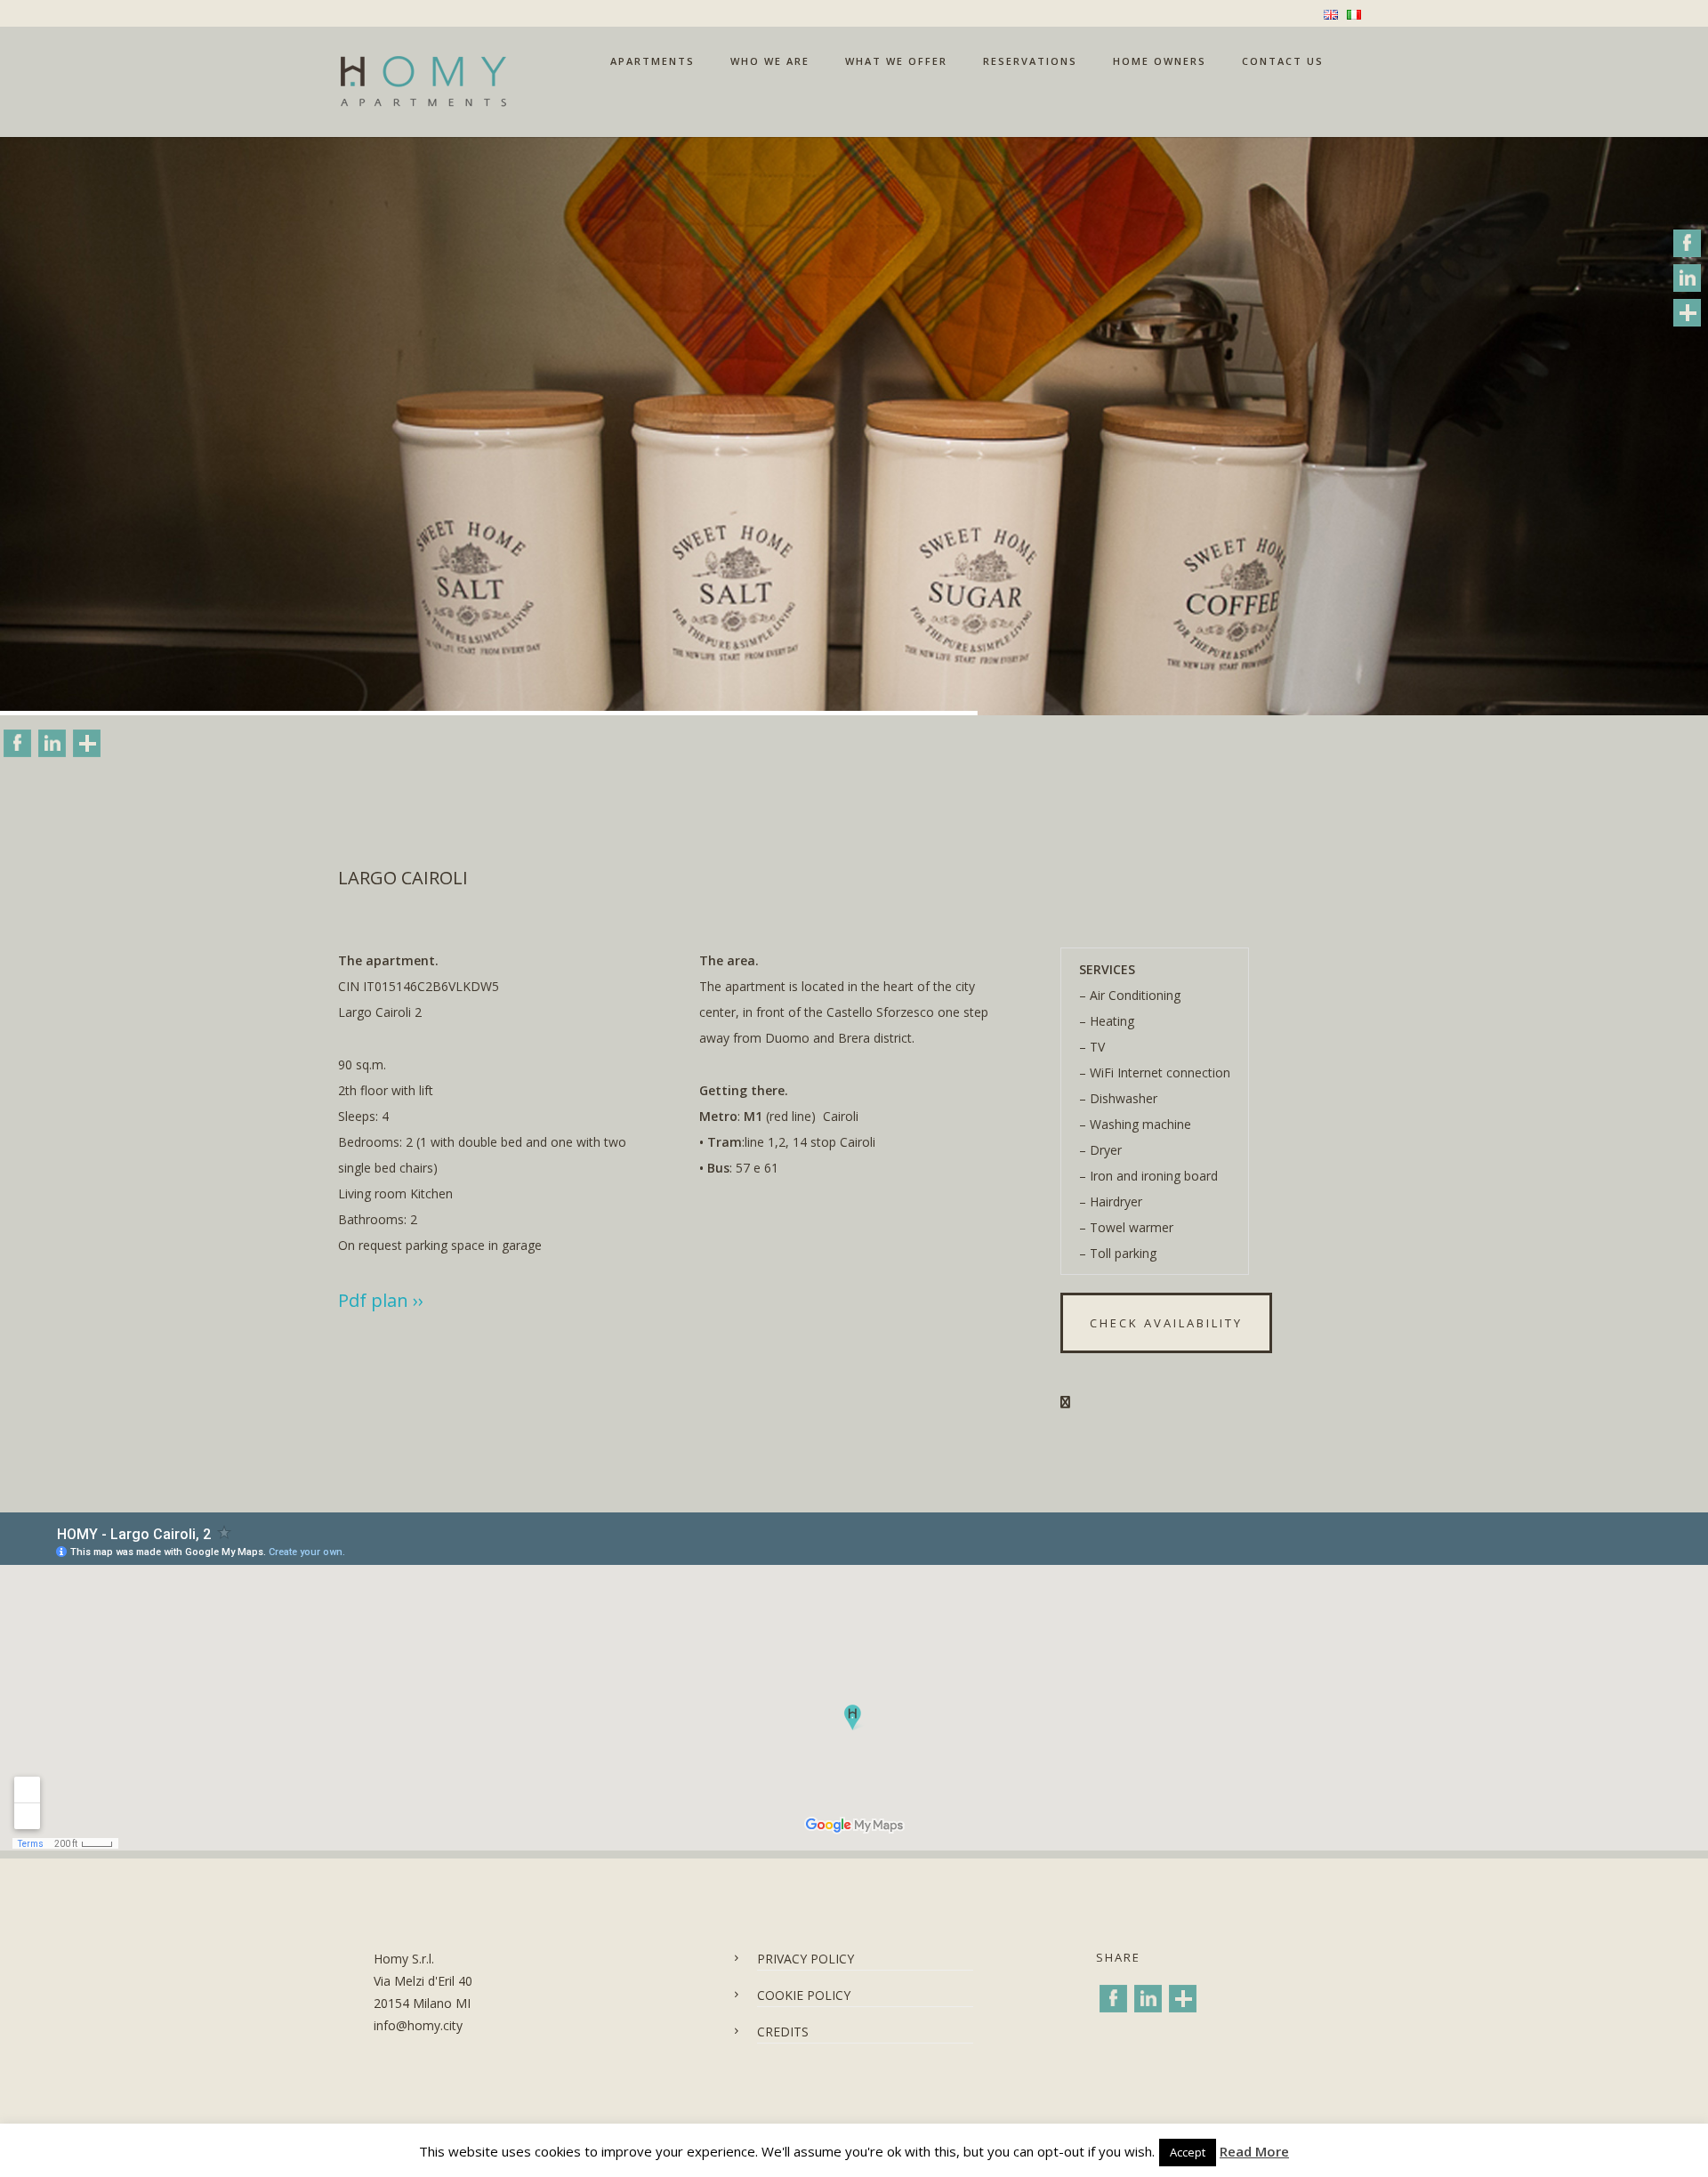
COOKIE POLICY (804, 1995)
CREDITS (783, 2032)
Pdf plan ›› (381, 1300)
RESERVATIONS (1030, 61)
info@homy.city (418, 2025)
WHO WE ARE (770, 61)
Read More (1254, 2151)
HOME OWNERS (1160, 61)
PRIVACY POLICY (806, 1959)
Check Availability (1166, 1323)
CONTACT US (1283, 61)
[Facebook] (17, 744)
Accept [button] (1188, 2152)
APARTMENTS (653, 61)
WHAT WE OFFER (896, 61)
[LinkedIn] (52, 744)
